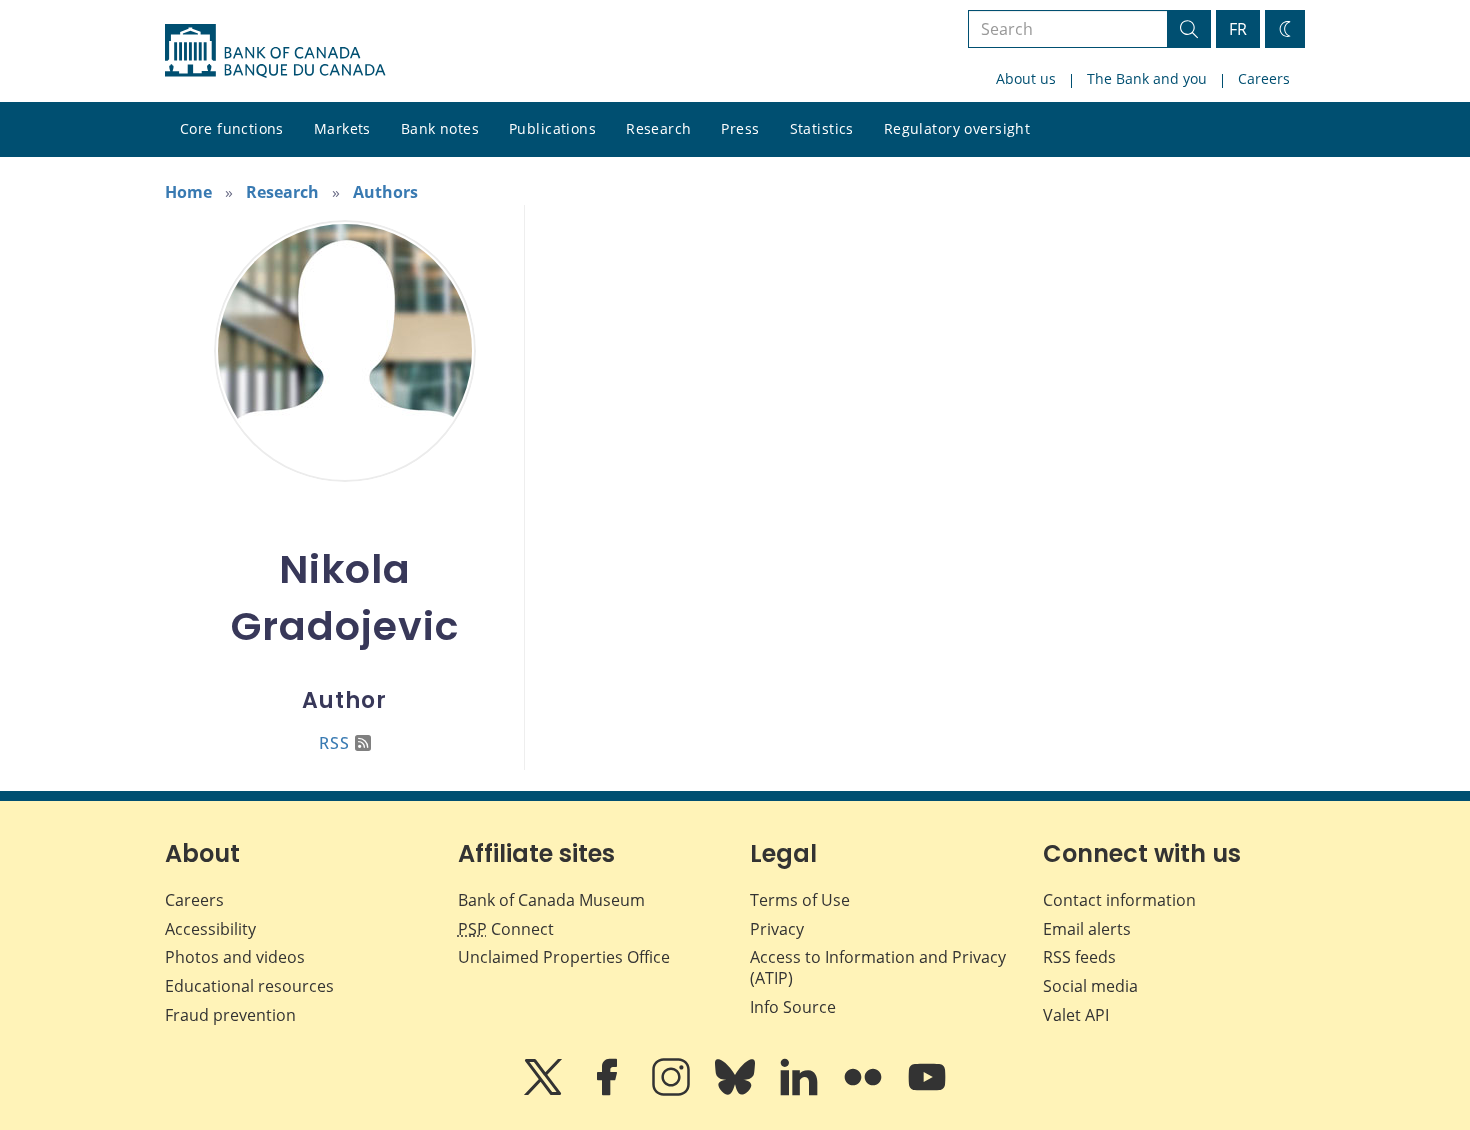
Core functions (232, 128)
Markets (342, 128)
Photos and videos (235, 957)
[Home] (275, 51)
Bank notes (440, 128)
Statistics (822, 128)
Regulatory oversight (957, 128)
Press (740, 128)
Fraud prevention (230, 1015)
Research (658, 128)
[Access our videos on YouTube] (927, 1091)
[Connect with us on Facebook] (609, 1091)
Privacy (777, 929)
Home (188, 192)
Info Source (793, 1007)
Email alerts (1087, 929)
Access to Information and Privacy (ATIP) (878, 967)
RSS (334, 743)
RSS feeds (1079, 957)
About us (1026, 78)
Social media (1090, 986)
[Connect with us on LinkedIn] (801, 1091)
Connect (506, 929)
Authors (385, 192)
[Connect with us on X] (545, 1091)
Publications (552, 128)
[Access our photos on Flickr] (865, 1091)
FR (1238, 29)
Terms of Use (800, 900)
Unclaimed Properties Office (564, 957)
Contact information (1119, 900)
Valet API (1076, 1015)
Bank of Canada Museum (551, 900)
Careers (1264, 78)
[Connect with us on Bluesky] (737, 1091)
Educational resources (249, 986)
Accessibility (210, 929)
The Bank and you (1147, 78)
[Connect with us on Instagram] (673, 1091)
